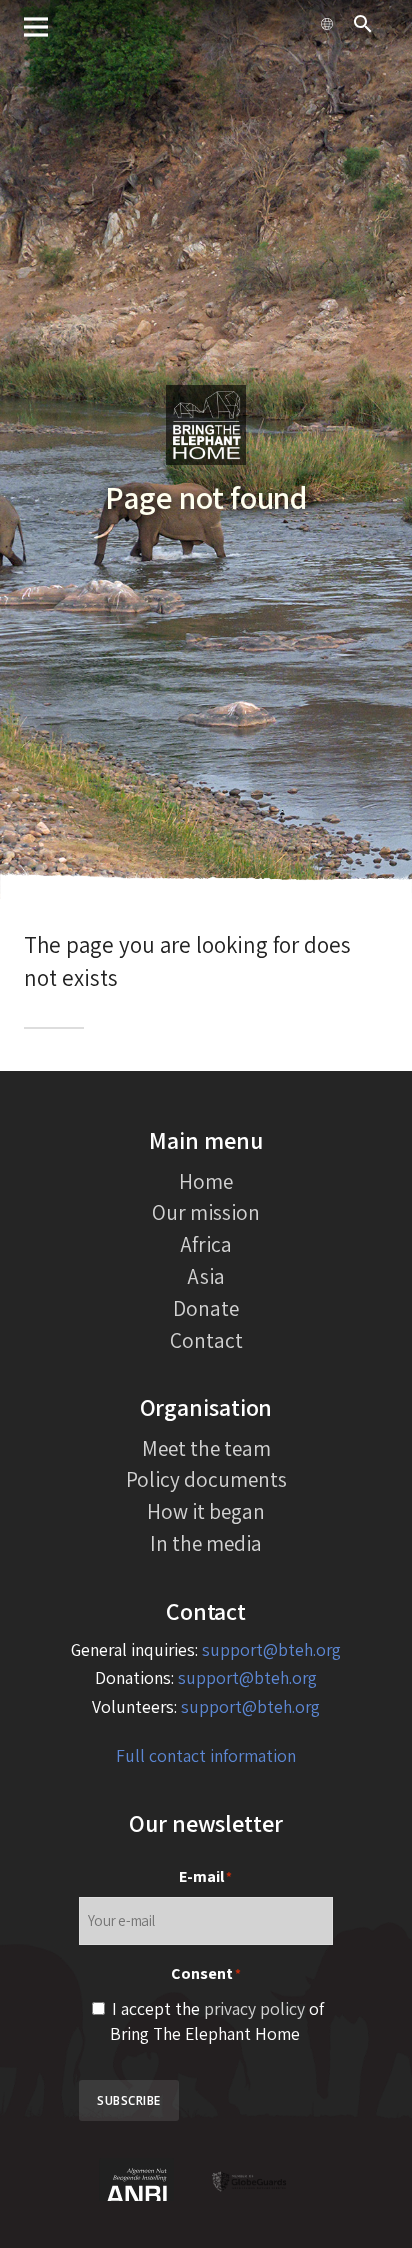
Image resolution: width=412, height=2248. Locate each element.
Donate (206, 1308)
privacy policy (254, 2008)
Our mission (206, 1212)
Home (206, 1181)
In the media (206, 1543)
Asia (206, 1276)
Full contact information (206, 1755)
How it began (206, 1511)
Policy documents (206, 1479)
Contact (206, 1340)
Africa (206, 1244)
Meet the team (206, 1448)
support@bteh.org (271, 1649)
